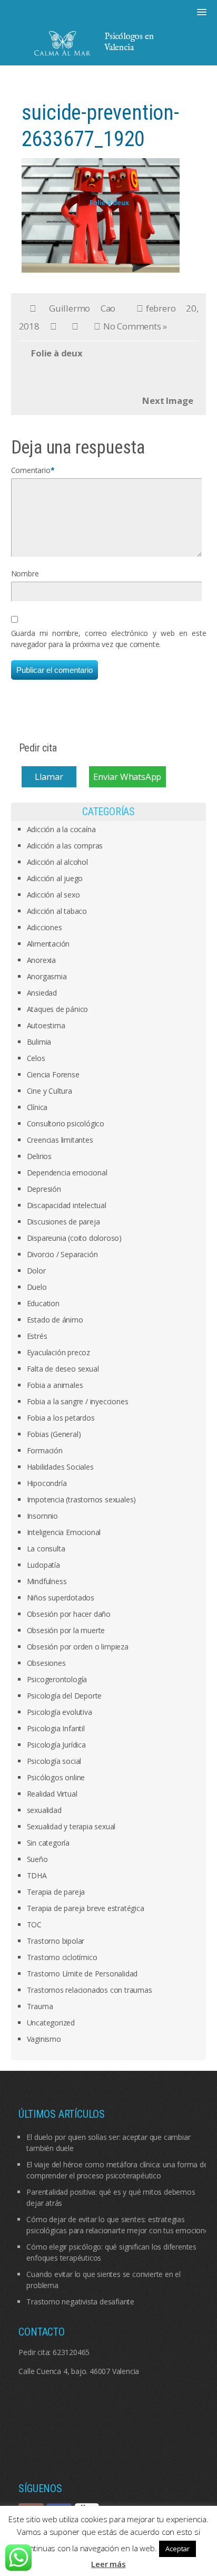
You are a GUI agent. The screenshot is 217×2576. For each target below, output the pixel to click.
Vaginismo (44, 2039)
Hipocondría (47, 1483)
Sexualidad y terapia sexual (71, 1826)
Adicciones (45, 927)
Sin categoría (48, 1843)
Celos (36, 1058)
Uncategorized (51, 2023)
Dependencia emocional (67, 1173)
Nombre (25, 573)
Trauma (40, 2006)
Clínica (37, 1107)
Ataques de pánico (58, 1009)
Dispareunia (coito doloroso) (74, 1238)
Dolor (36, 1271)
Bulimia (39, 1042)
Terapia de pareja (56, 1892)
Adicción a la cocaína (61, 829)
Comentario (31, 470)
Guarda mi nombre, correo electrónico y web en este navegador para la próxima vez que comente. (109, 639)
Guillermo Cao (82, 308)
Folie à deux (57, 353)
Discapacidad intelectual (67, 1205)
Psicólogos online (56, 1777)
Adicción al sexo (53, 895)
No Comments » (135, 326)
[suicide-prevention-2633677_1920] (101, 214)
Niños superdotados (61, 1598)
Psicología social (54, 1761)
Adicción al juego (55, 878)
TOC (34, 1924)
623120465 (71, 2352)
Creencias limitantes (60, 1140)
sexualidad (44, 1810)
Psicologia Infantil (56, 1728)
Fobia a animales (55, 1385)
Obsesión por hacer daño (69, 1614)
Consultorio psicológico (66, 1123)
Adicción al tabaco (57, 911)
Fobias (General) (54, 1434)
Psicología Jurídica (56, 1745)
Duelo (37, 1287)
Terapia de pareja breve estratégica (86, 1908)
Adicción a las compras (65, 846)
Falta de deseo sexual (63, 1369)
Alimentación (48, 944)
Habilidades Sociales (60, 1467)
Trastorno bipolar (56, 1941)
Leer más (108, 2564)
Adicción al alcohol (57, 862)
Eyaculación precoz (58, 1352)
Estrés (37, 1336)
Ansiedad (42, 993)
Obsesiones (46, 1663)
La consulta (46, 1549)
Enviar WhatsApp (127, 777)
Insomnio (42, 1516)
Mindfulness (47, 1581)
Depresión (44, 1189)
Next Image (167, 401)
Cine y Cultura (50, 1091)
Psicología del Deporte (65, 1696)
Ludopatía (43, 1565)
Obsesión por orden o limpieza (78, 1647)
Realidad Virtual (52, 1794)
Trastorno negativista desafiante (80, 2302)
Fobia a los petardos (61, 1418)
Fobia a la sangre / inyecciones (78, 1401)
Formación (45, 1450)
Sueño (37, 1859)
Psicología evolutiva (60, 1712)
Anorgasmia (47, 976)
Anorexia (41, 960)
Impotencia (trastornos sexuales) (82, 1499)
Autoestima (46, 1025)
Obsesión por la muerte (66, 1630)
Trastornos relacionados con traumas (90, 1990)
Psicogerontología (57, 1679)
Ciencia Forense (53, 1074)
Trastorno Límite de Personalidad (82, 1974)
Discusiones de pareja (63, 1222)
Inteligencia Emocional (64, 1532)
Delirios (39, 1156)
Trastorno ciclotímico (62, 1957)
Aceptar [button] (177, 2549)
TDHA (37, 1875)
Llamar (49, 777)
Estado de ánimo (55, 1320)
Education (43, 1303)
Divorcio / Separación (62, 1254)
